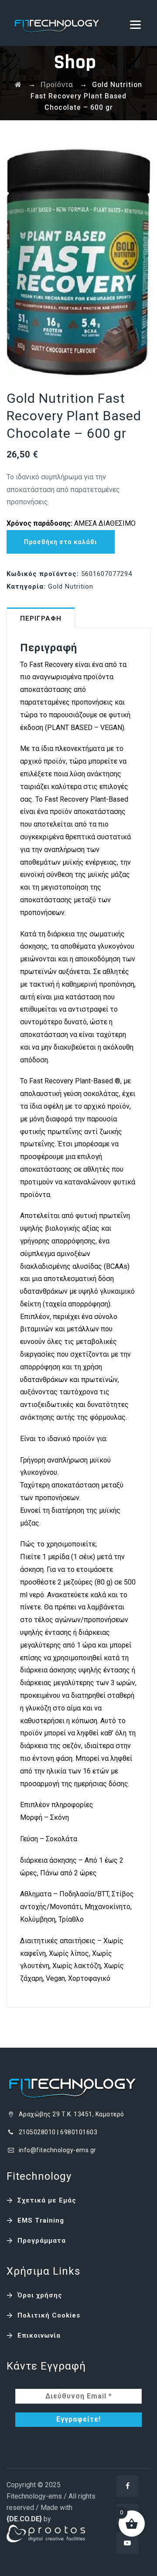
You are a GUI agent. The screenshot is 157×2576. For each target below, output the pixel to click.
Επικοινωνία (39, 2335)
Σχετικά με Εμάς (47, 2200)
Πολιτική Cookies (49, 2315)
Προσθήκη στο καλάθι (61, 542)
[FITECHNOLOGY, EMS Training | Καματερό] (57, 23)
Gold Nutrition (71, 586)
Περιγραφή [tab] (41, 618)
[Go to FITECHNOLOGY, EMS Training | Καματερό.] (18, 85)
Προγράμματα (42, 2241)
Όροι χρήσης (40, 2295)
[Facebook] (127, 2486)
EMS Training (41, 2220)
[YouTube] (127, 2543)
